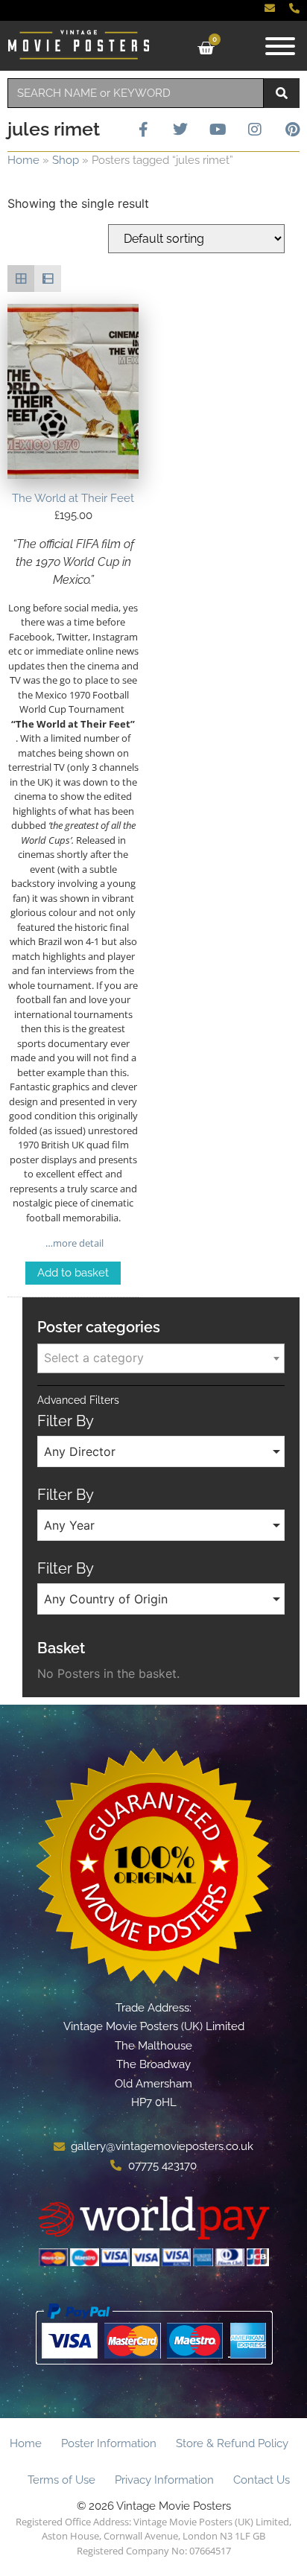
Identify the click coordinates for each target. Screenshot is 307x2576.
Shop (66, 160)
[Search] (282, 93)
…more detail (73, 1243)
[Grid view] (21, 279)
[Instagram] (255, 130)
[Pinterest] (292, 130)
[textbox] (161, 1358)
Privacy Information (164, 2480)
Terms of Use (61, 2480)
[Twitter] (180, 130)
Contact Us (262, 2480)
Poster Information (109, 2443)
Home (23, 160)
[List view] (48, 279)
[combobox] (136, 93)
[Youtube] (218, 130)
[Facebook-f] (143, 130)
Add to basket (73, 1273)
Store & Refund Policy (232, 2443)
